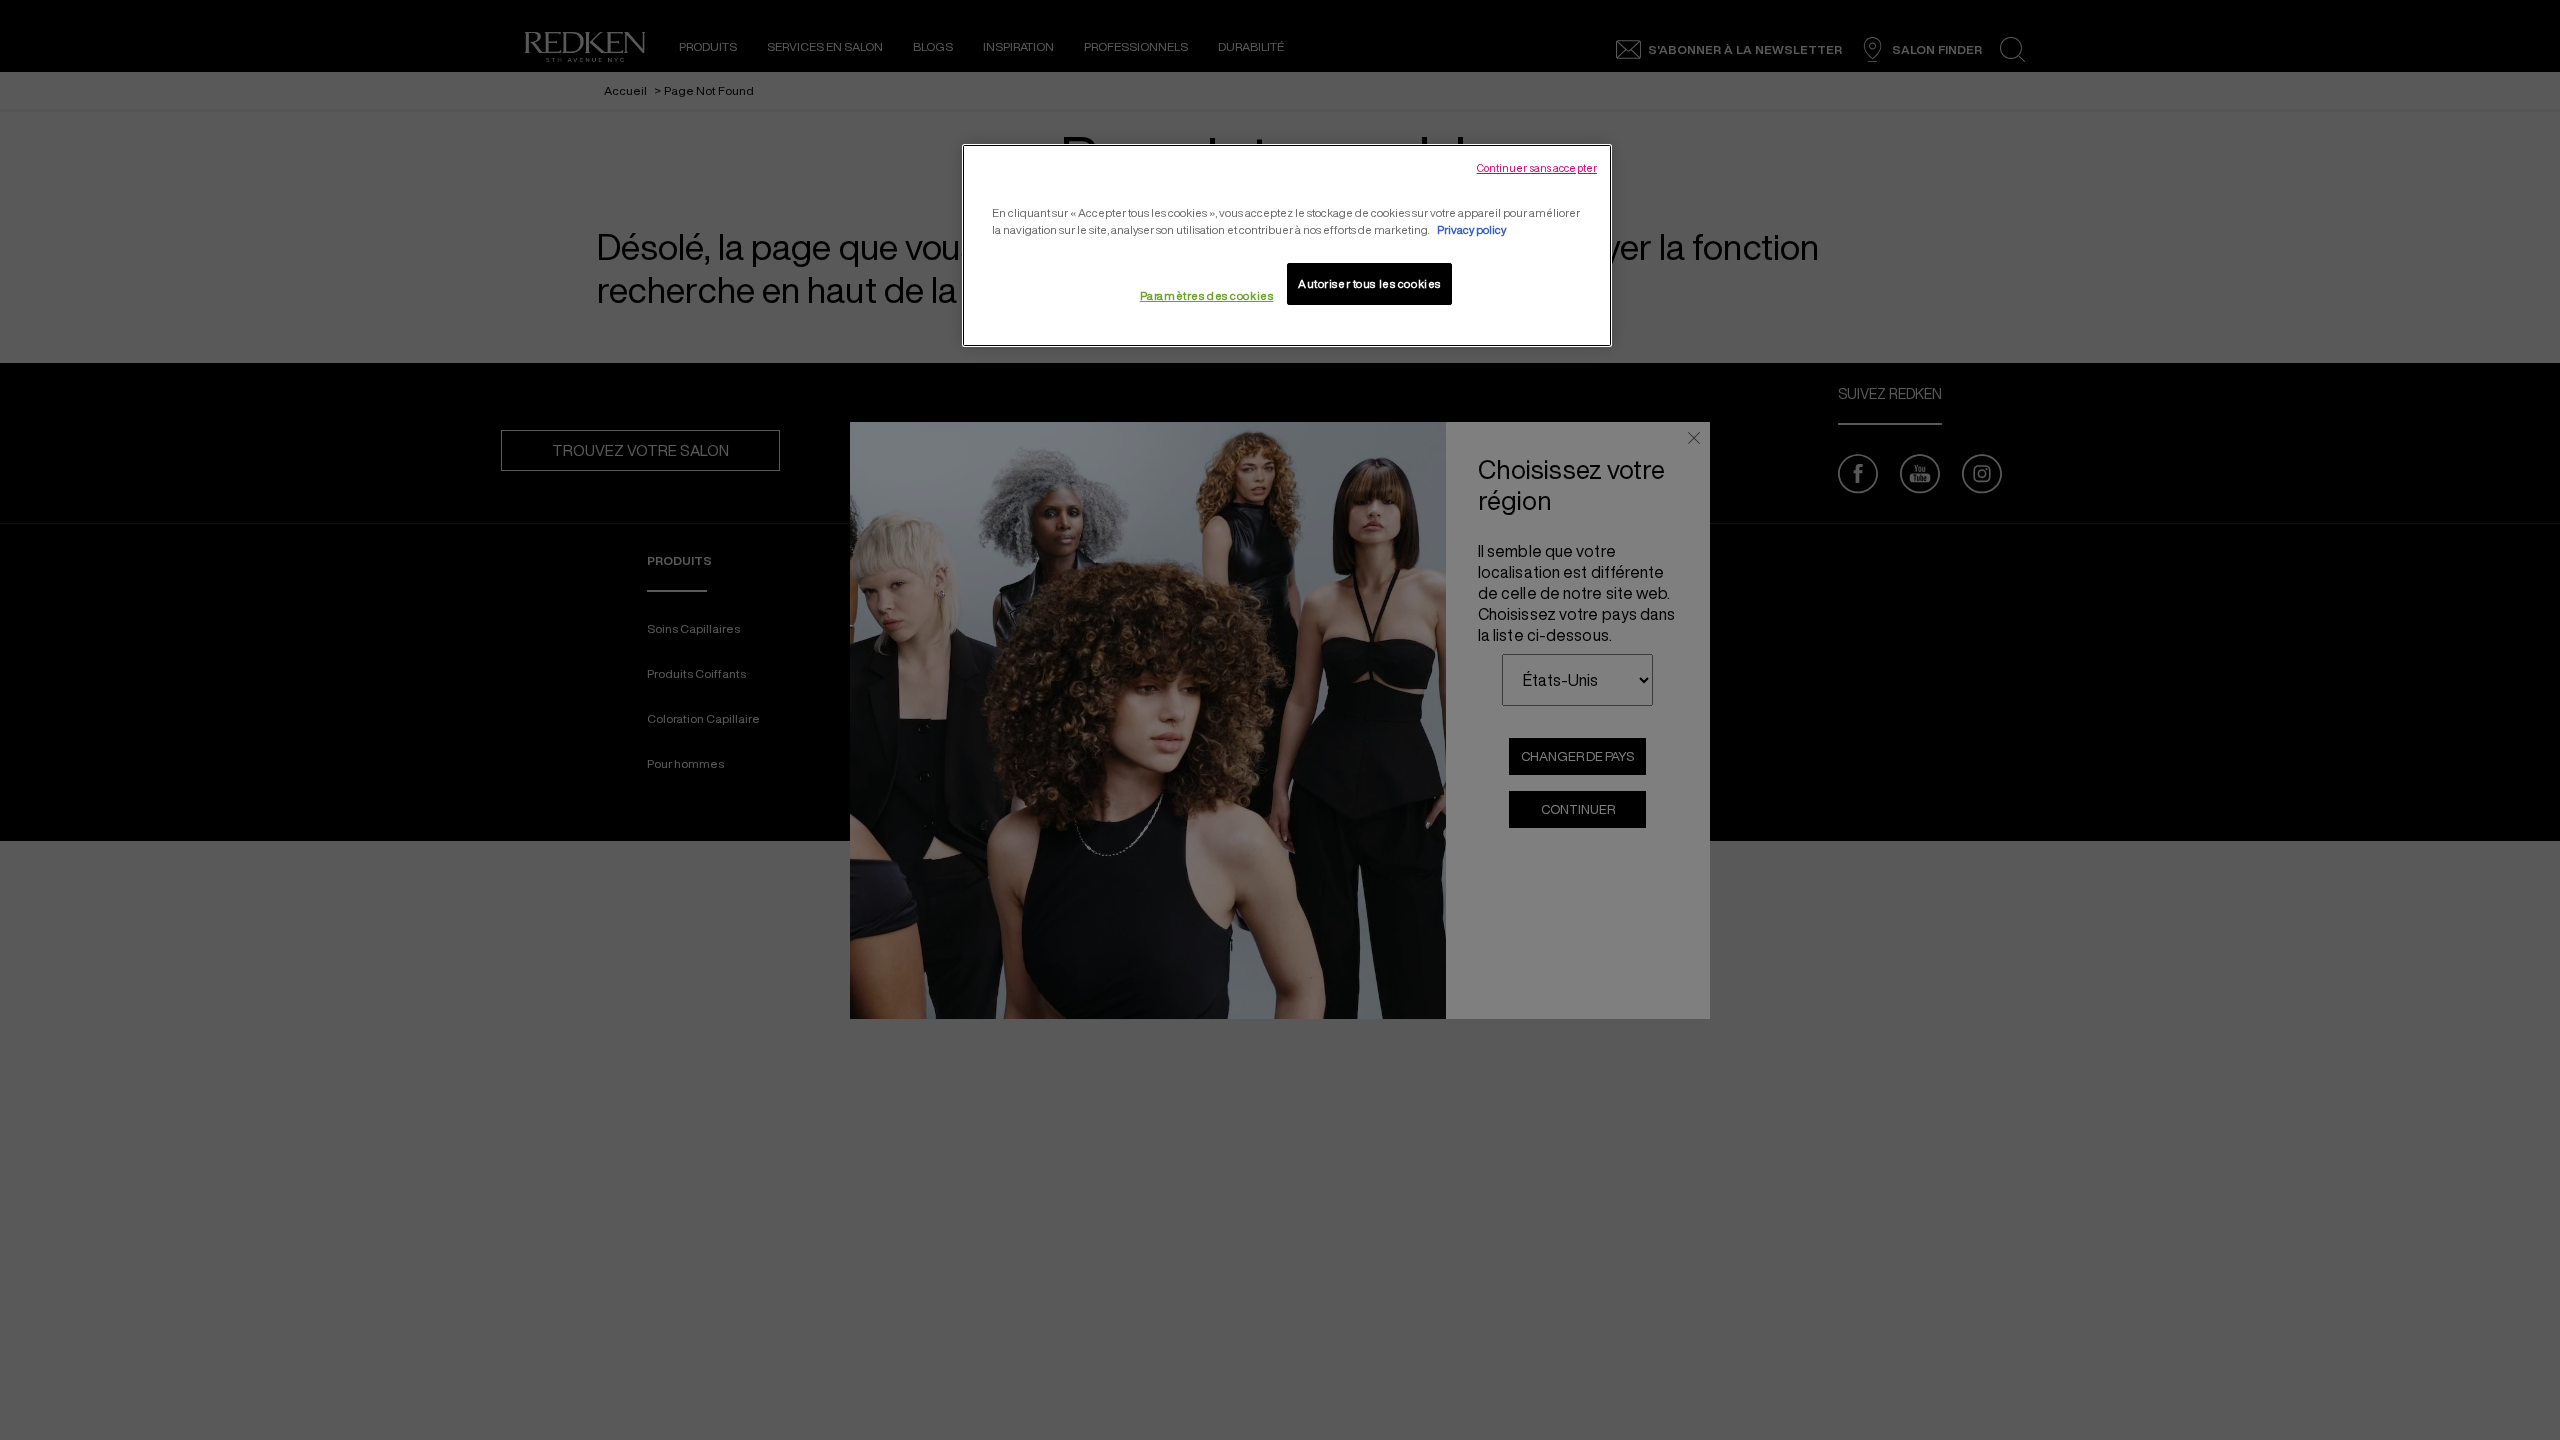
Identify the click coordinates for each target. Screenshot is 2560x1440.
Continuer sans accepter (1537, 168)
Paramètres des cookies (1207, 295)
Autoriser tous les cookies (1369, 283)
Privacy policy (1471, 229)
